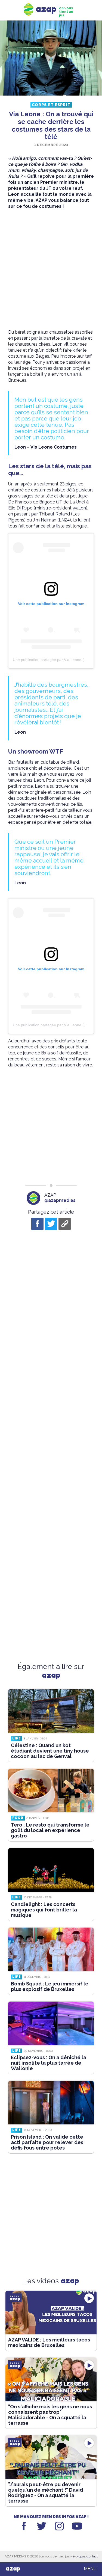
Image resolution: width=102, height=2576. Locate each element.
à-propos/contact (85, 2556)
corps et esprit (51, 105)
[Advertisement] (51, 269)
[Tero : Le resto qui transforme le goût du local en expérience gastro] (51, 1791)
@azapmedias (60, 1200)
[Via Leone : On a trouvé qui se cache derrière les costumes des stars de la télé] (51, 59)
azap (13, 2569)
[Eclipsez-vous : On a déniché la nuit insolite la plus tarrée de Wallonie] (51, 2023)
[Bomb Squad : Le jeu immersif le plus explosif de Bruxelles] (51, 1949)
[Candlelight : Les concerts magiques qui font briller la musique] (51, 1870)
